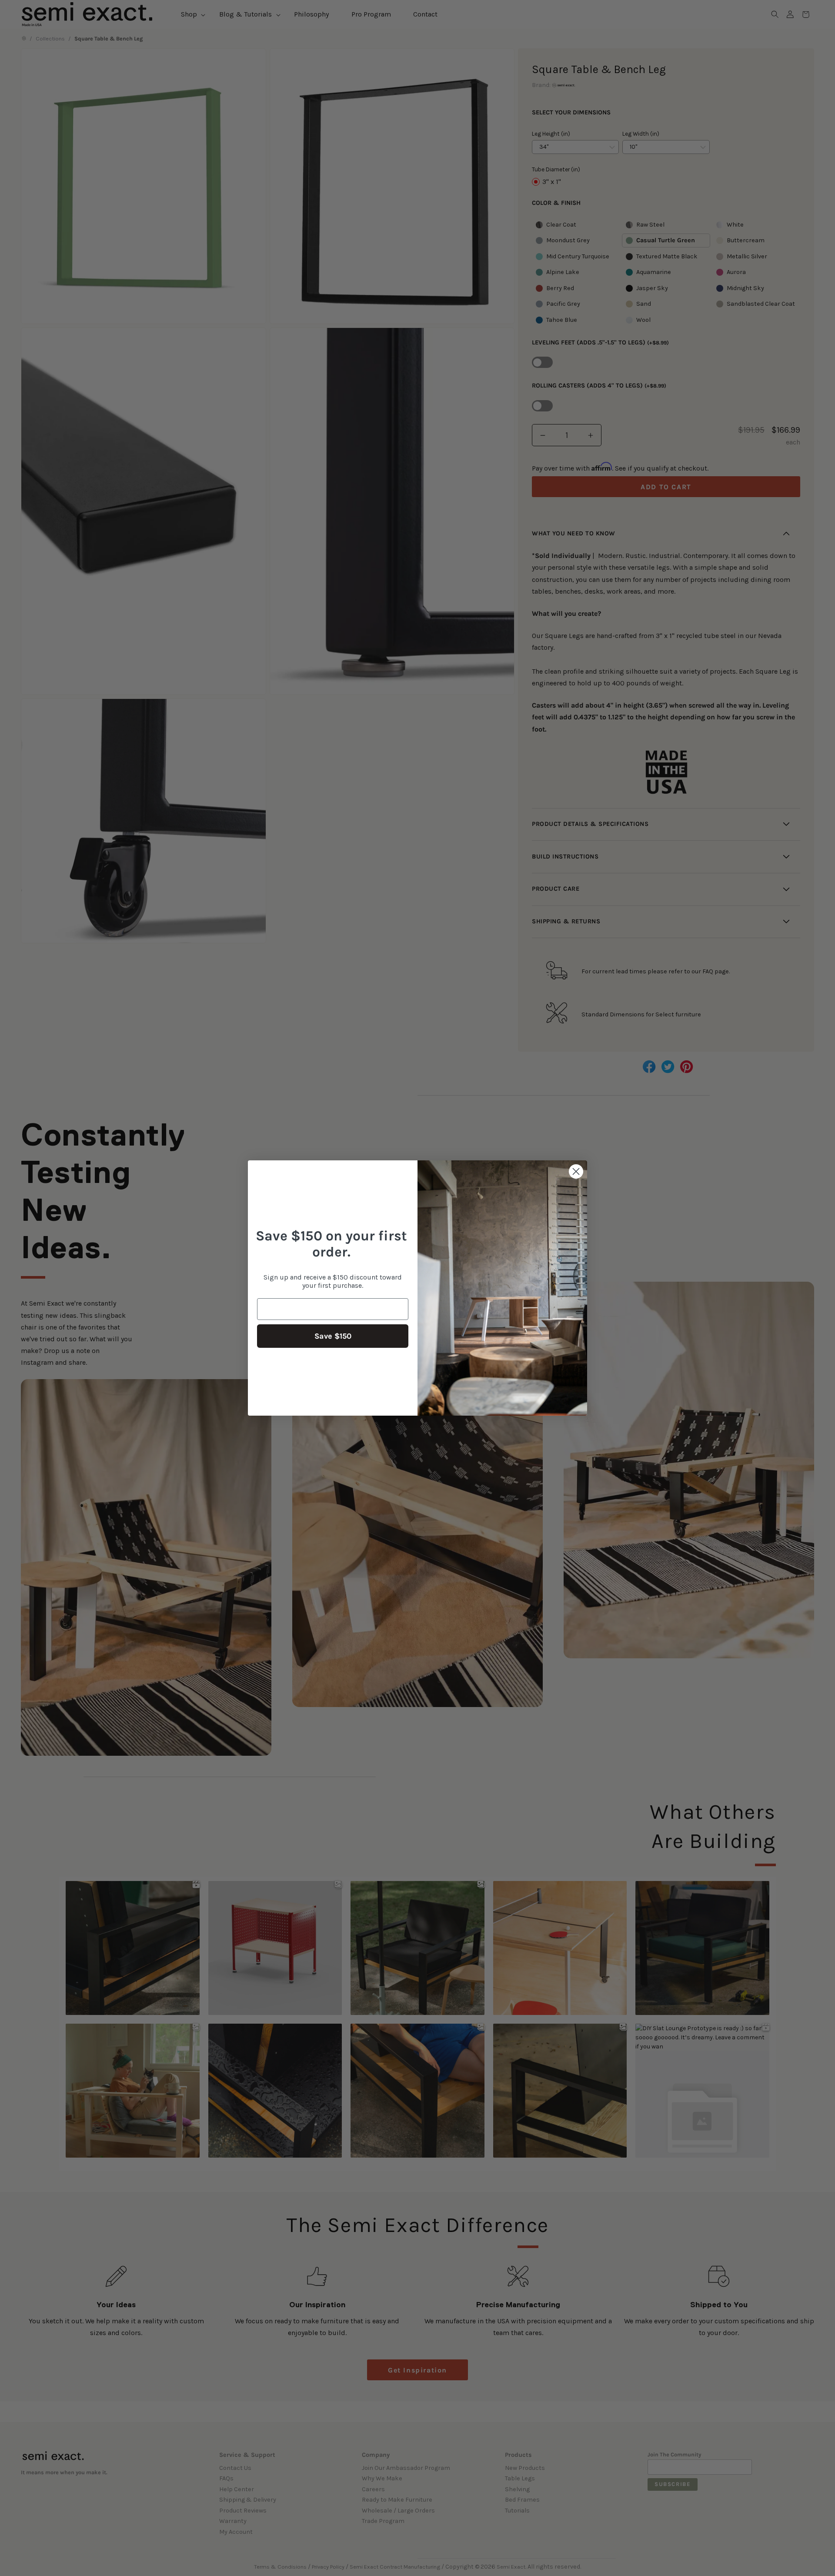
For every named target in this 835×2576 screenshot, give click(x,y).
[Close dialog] (576, 1171)
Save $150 (333, 1336)
